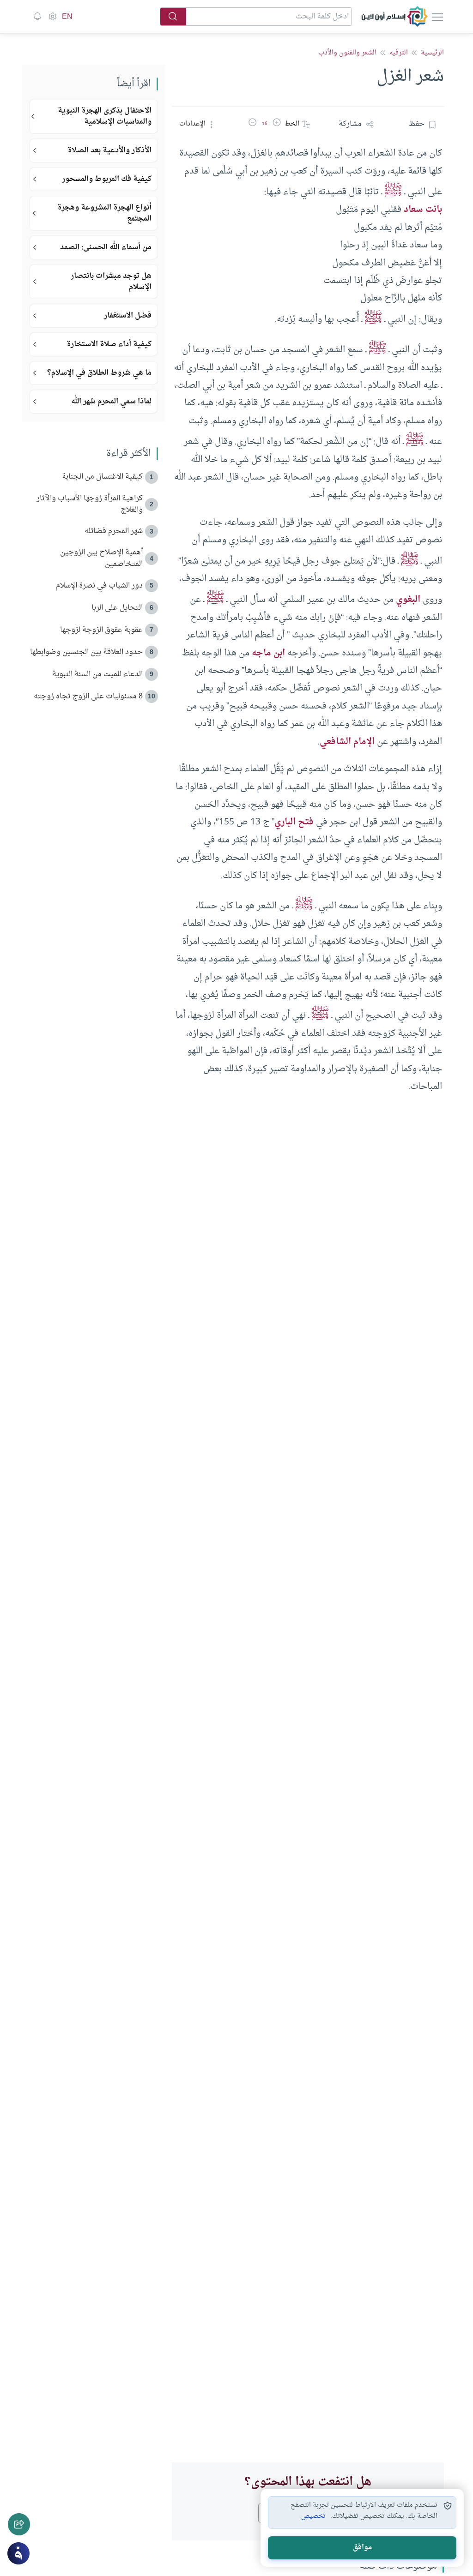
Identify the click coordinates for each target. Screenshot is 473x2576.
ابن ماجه (268, 653)
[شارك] (19, 2524)
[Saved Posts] (37, 17)
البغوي (408, 600)
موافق (362, 2548)
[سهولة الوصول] (52, 17)
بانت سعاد (423, 210)
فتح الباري (294, 822)
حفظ (417, 124)
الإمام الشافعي (347, 742)
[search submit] (173, 17)
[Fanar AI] (18, 2553)
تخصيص (313, 2516)
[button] (277, 124)
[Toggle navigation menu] (437, 17)
